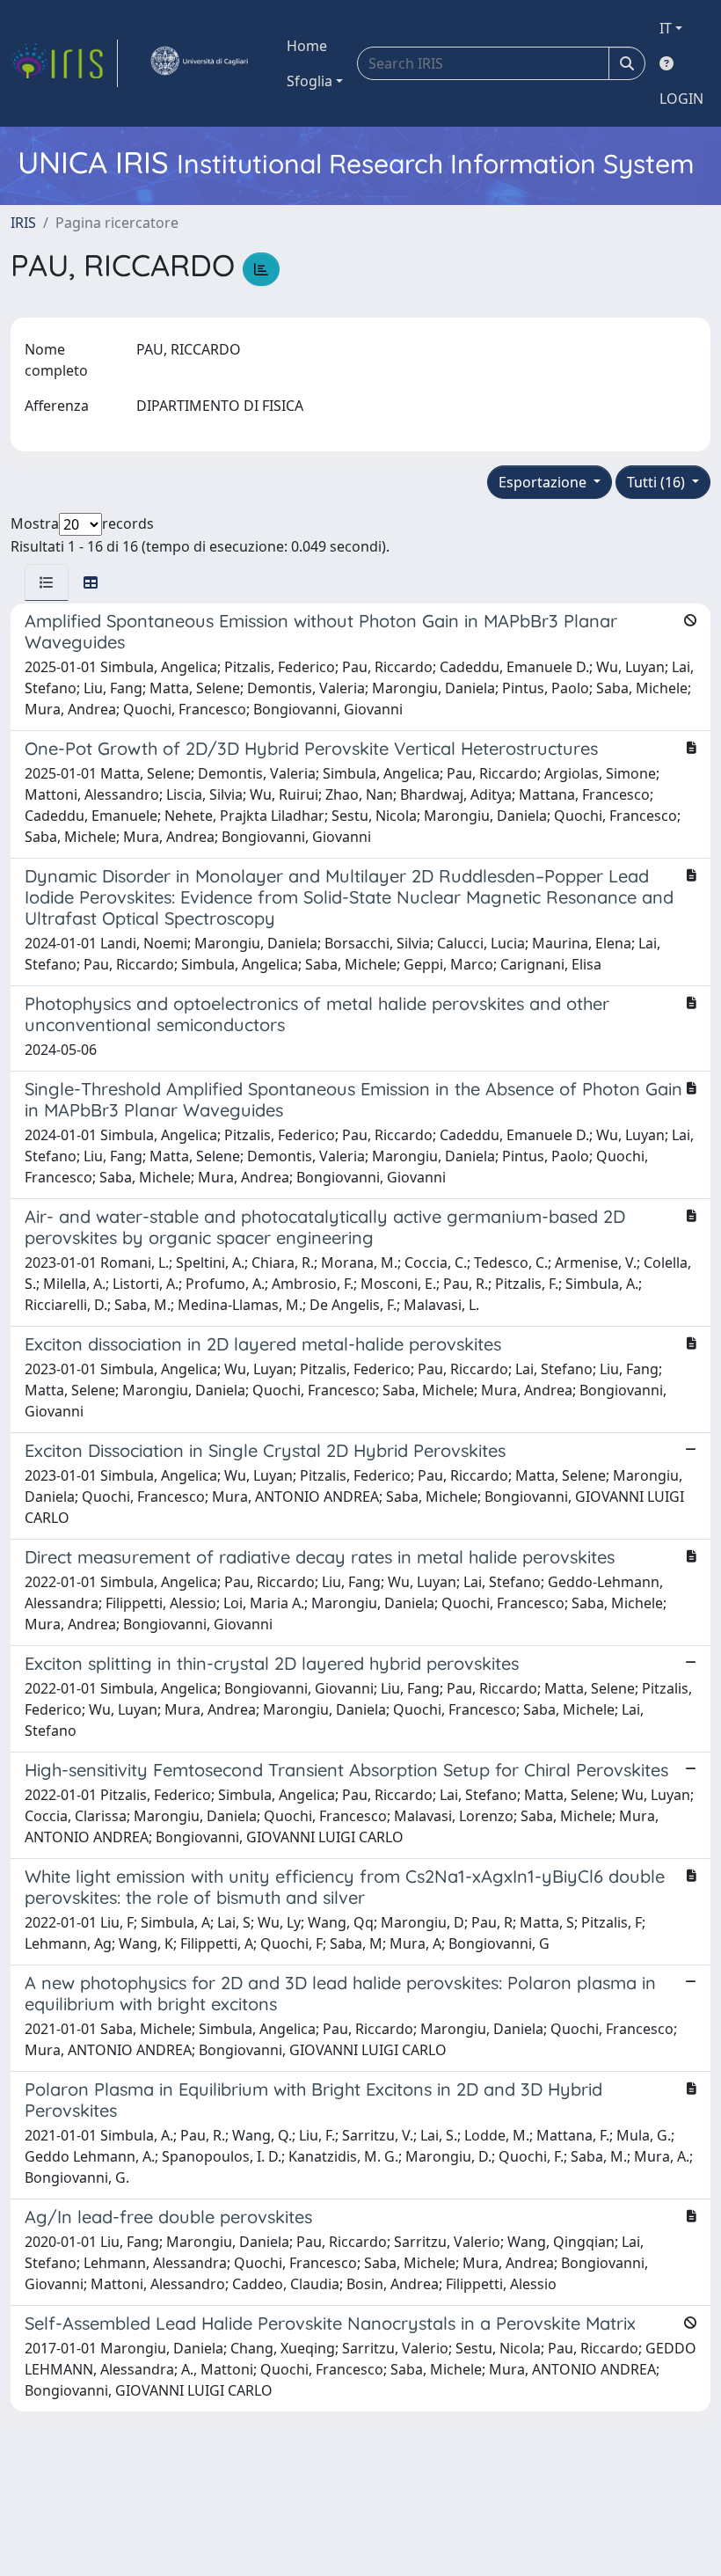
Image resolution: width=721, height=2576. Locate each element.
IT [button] (666, 28)
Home (307, 46)
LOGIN (681, 99)
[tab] (47, 582)
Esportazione (544, 482)
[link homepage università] (199, 63)
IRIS (23, 223)
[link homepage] (64, 63)
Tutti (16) (658, 482)
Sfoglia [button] (310, 81)
